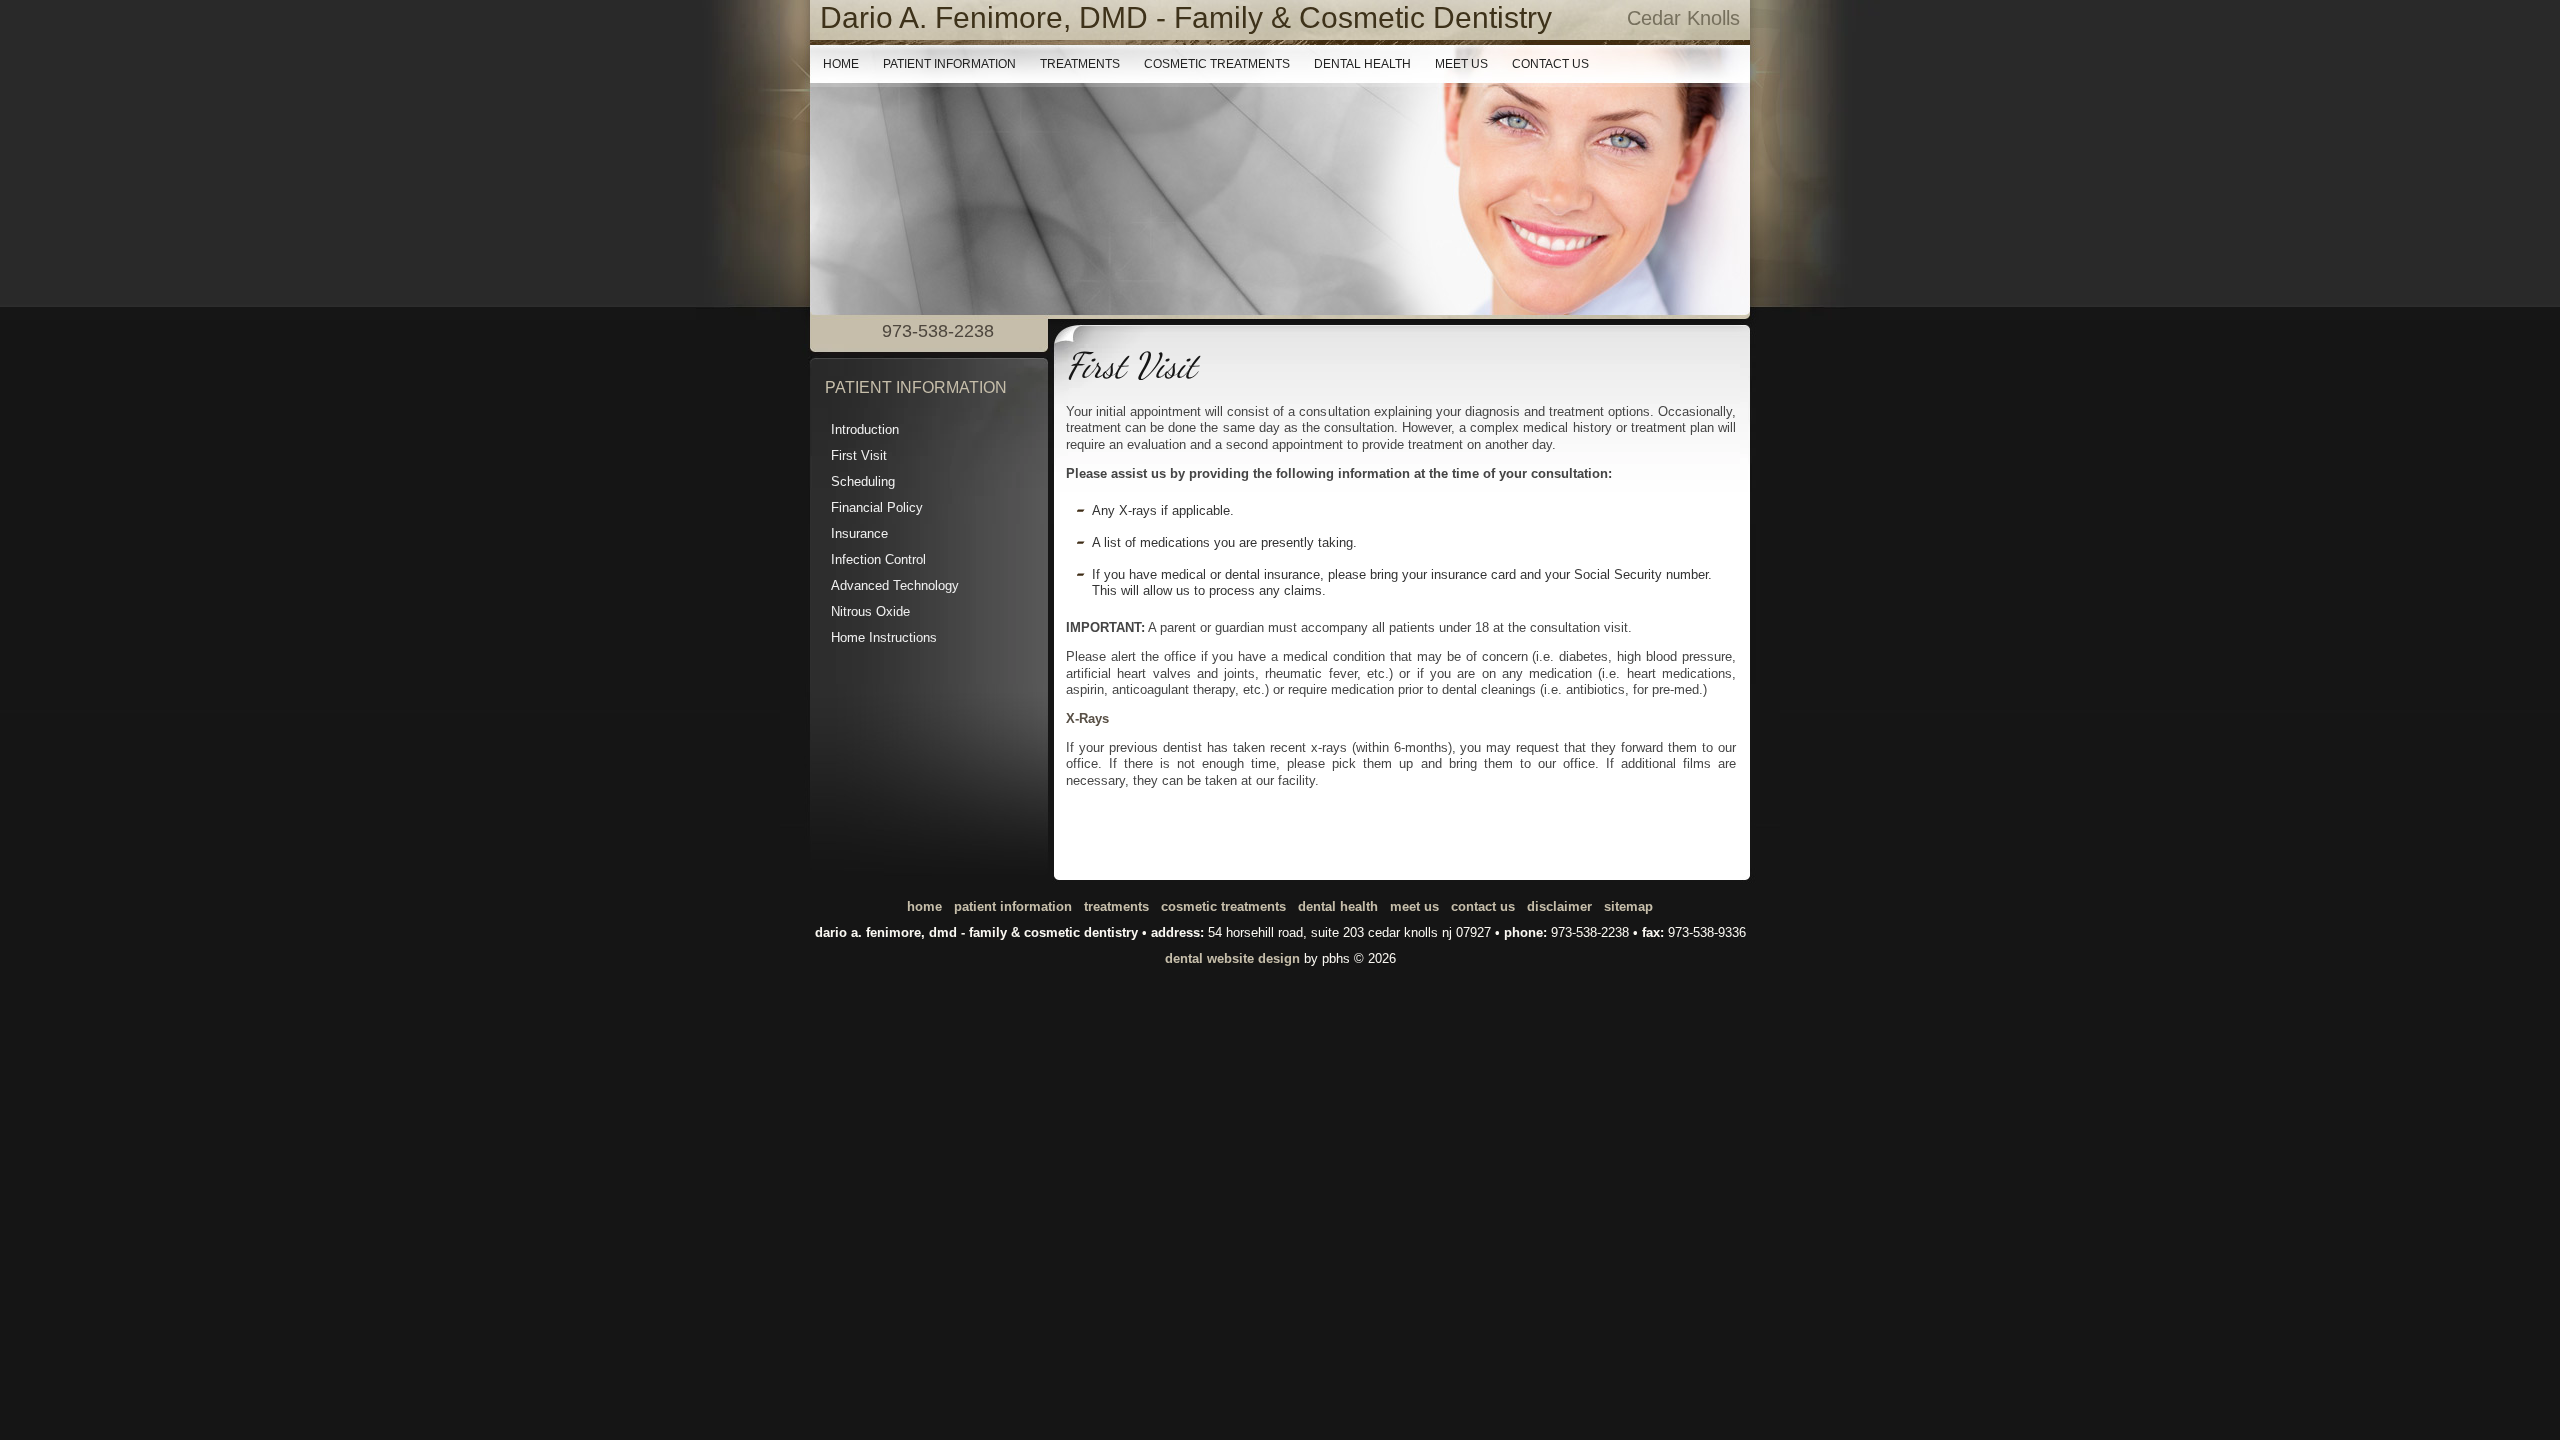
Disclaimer (1559, 906)
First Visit (859, 455)
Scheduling (863, 481)
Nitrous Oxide (870, 611)
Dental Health (1362, 64)
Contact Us (1550, 64)
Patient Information (949, 64)
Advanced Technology (895, 585)
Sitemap (1628, 906)
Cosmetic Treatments (1217, 64)
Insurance (859, 533)
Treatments (1080, 64)
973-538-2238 (1590, 932)
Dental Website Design (1232, 958)
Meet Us (1461, 64)
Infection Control (878, 559)
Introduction (865, 429)
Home (841, 64)
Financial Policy (877, 507)
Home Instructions (884, 637)
